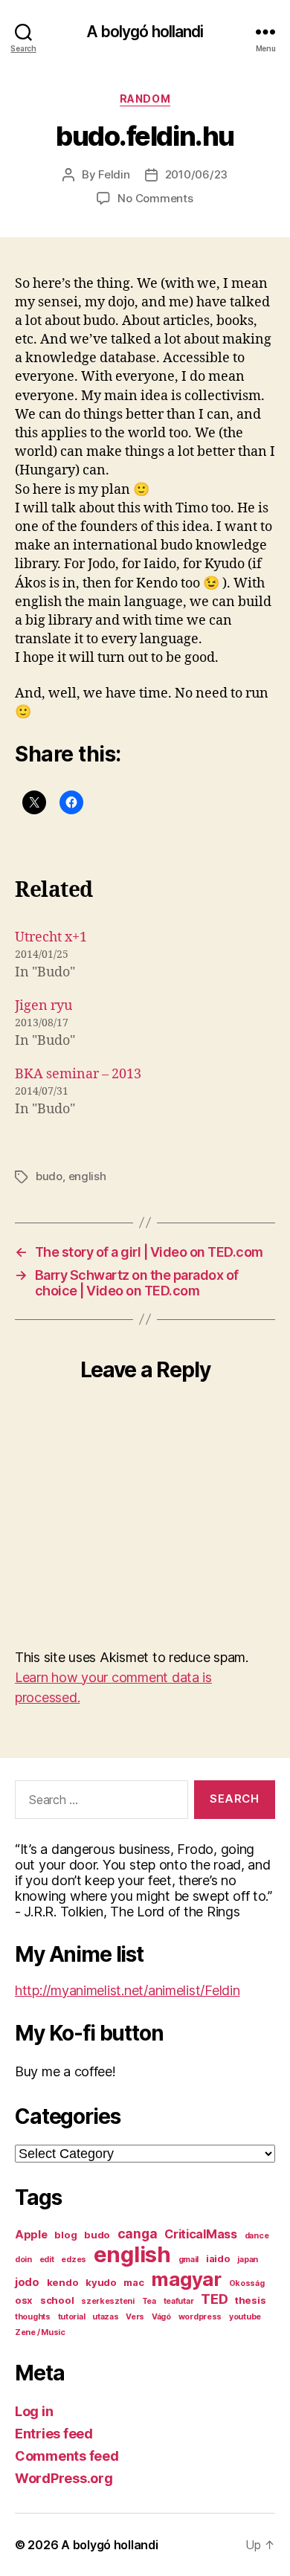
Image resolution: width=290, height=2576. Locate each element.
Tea (149, 2301)
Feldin (114, 174)
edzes (74, 2260)
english (87, 1176)
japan (248, 2260)
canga (138, 2234)
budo (49, 1176)
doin (23, 2260)
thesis (250, 2300)
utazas (105, 2317)
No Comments (155, 198)
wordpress (200, 2317)
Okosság (247, 2283)
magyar (186, 2279)
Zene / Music (40, 2332)
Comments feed (67, 2456)
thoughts (33, 2317)
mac (133, 2282)
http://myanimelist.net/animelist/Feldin (127, 1990)
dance (257, 2236)
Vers (135, 2317)
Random (145, 99)
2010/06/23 (196, 174)
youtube (245, 2317)
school (57, 2300)
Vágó (161, 2317)
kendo (63, 2282)
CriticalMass (201, 2234)
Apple (31, 2235)
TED (214, 2299)
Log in (34, 2411)
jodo (27, 2282)
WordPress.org (64, 2478)
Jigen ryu (43, 1006)
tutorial (72, 2317)
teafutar (179, 2301)
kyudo (101, 2282)
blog (65, 2235)
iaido (218, 2258)
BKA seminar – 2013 (78, 1074)
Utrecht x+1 (51, 937)
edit (47, 2260)
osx (24, 2300)
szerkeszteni (108, 2301)
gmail (189, 2260)
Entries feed (54, 2434)
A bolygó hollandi (145, 32)
